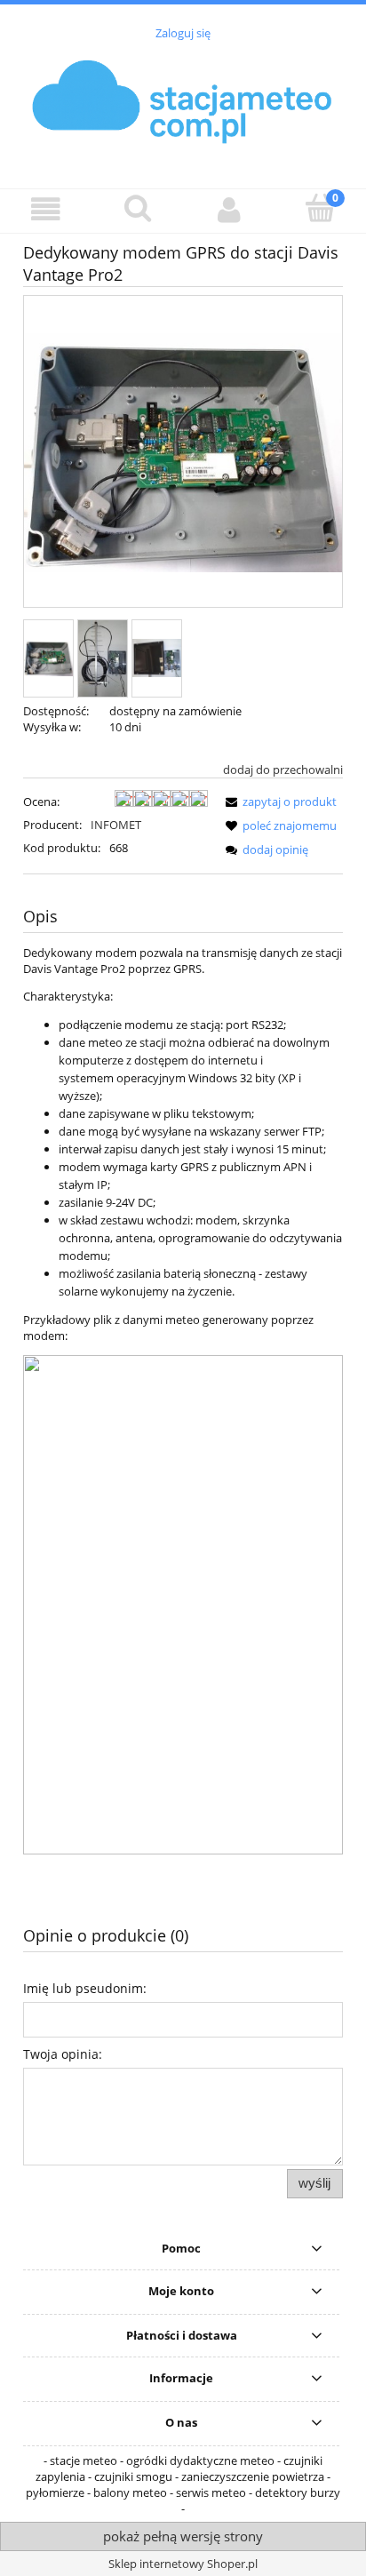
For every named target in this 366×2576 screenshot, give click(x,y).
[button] (46, 210)
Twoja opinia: (63, 2054)
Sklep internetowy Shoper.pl (183, 2564)
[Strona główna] (183, 104)
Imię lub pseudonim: (85, 1988)
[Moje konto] (229, 210)
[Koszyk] (320, 209)
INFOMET (116, 825)
